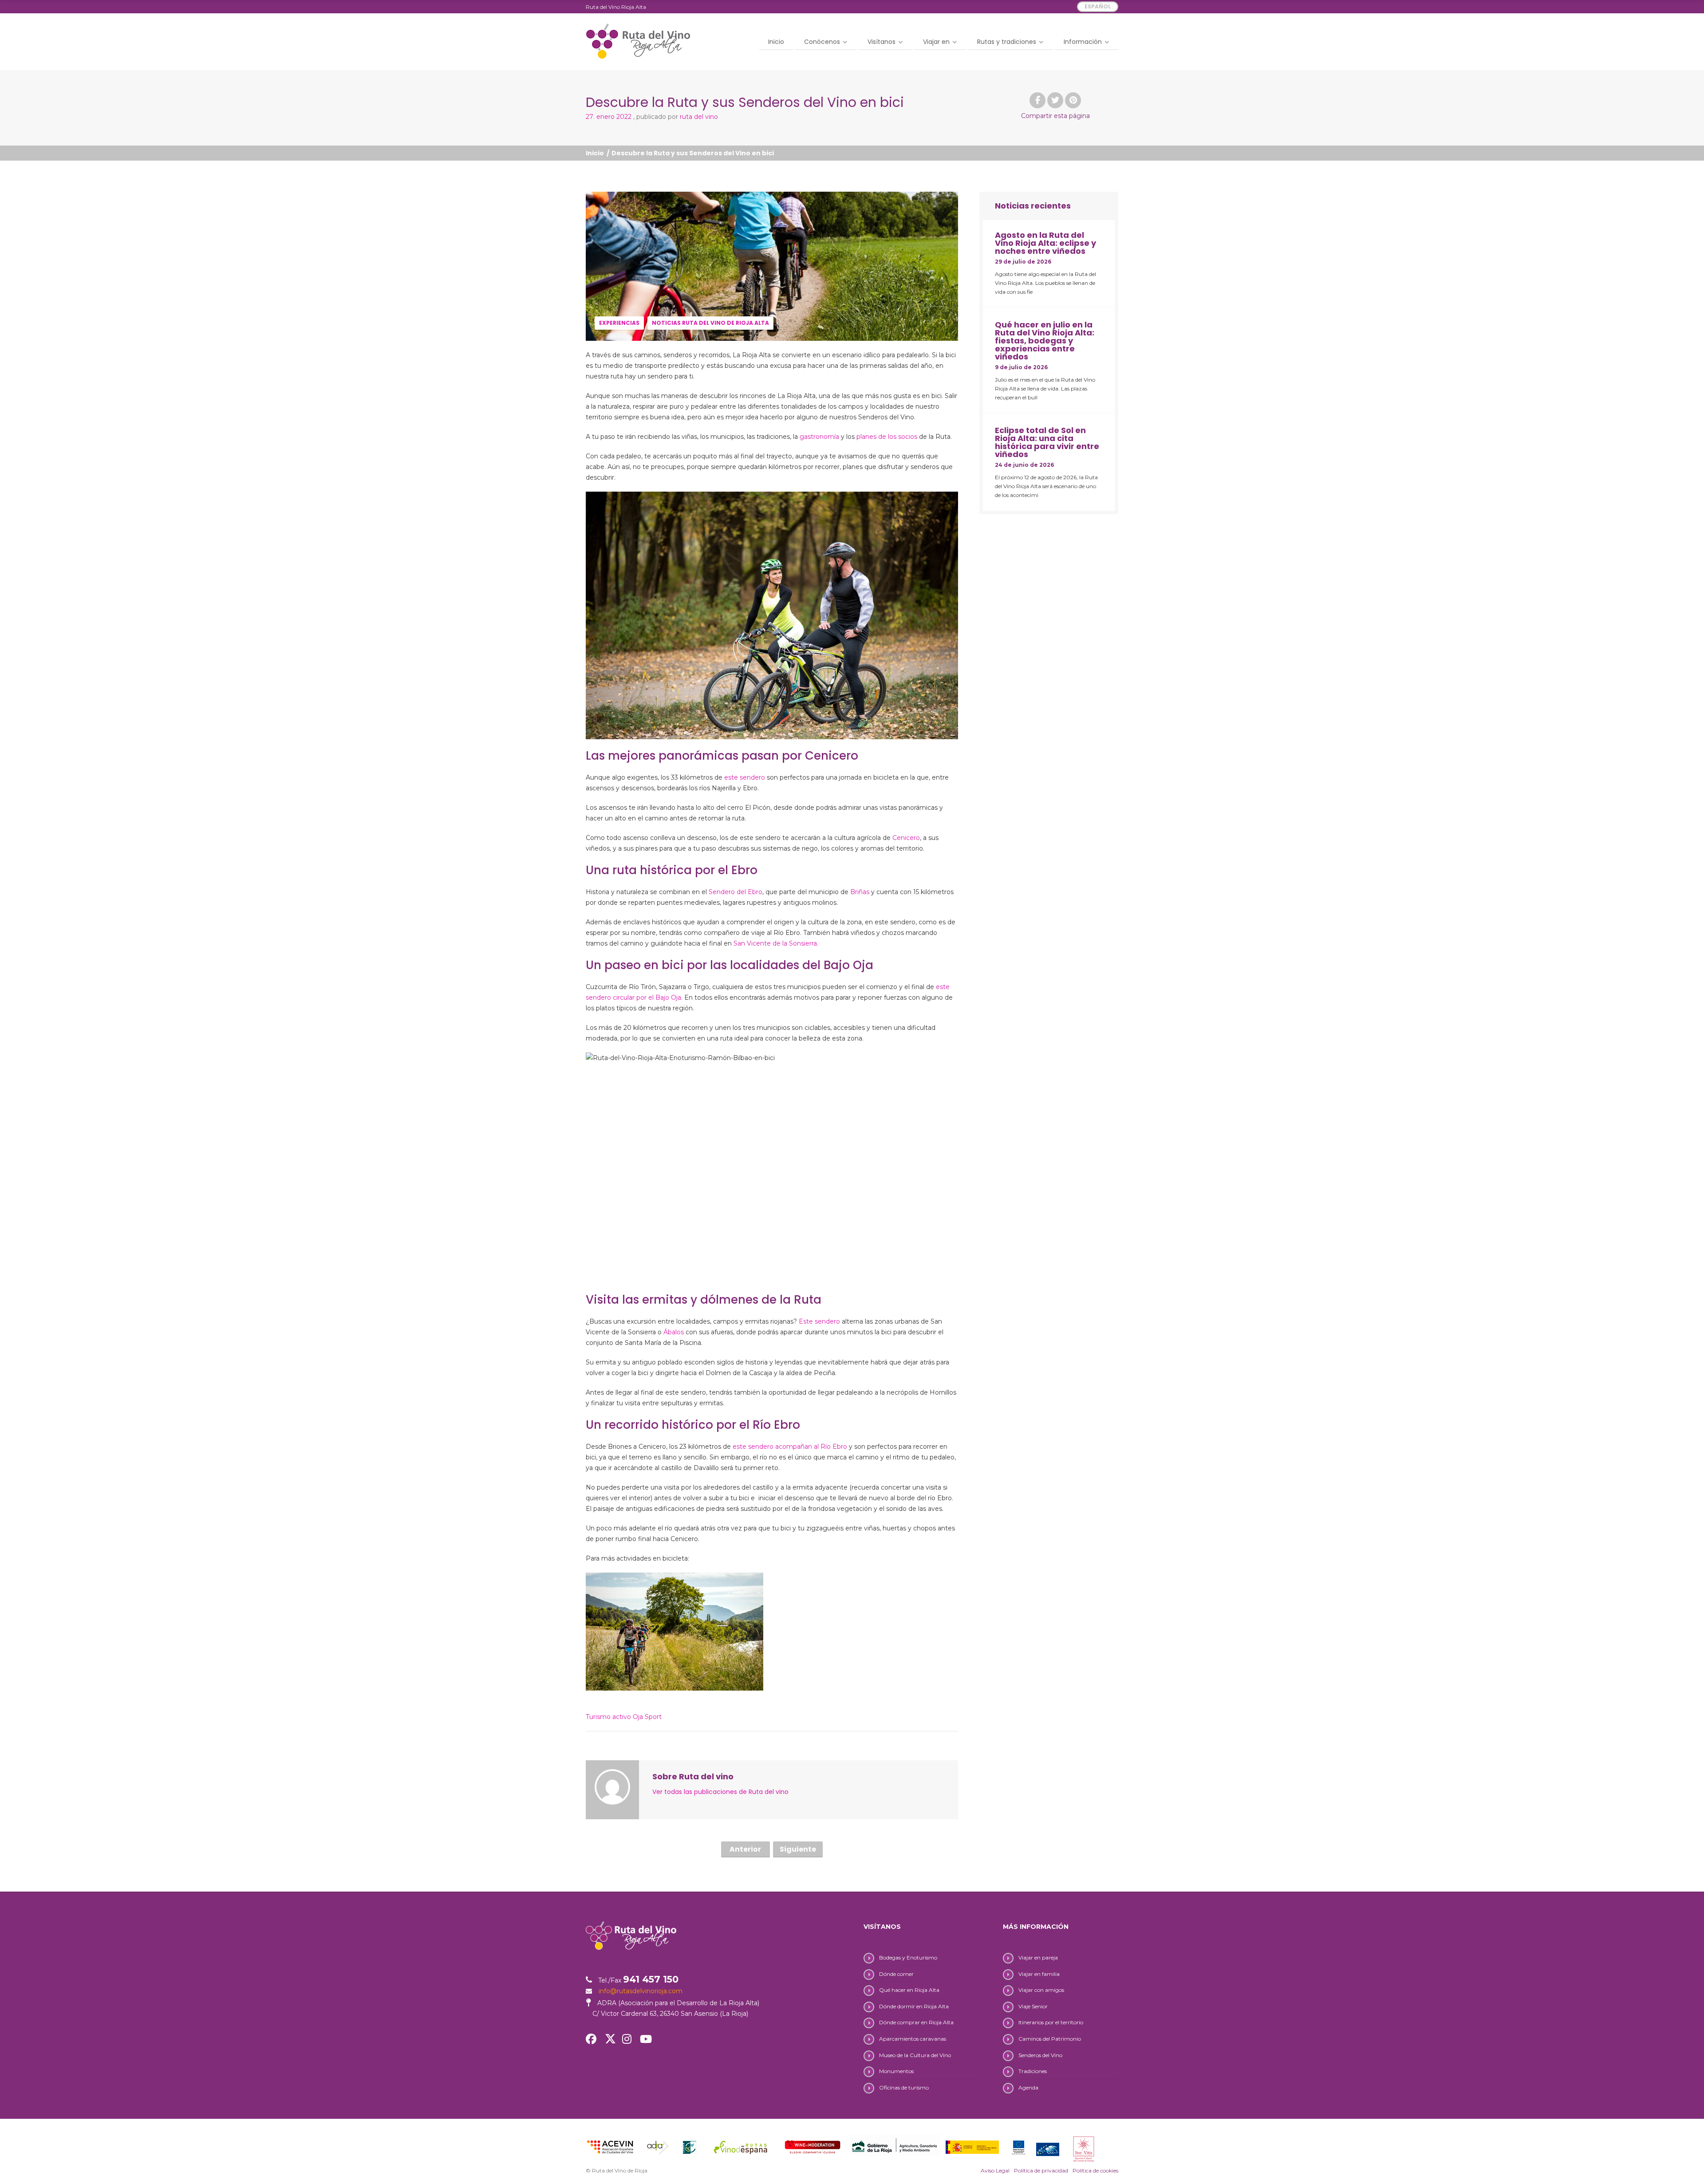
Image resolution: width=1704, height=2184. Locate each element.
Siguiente (798, 1849)
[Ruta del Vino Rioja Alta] (638, 41)
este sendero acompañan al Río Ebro (790, 1447)
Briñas (860, 892)
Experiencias (619, 323)
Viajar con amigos (1041, 1990)
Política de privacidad (1041, 2170)
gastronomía (819, 437)
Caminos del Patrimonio (1050, 2039)
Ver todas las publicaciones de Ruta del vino (720, 1792)
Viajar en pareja (1038, 1957)
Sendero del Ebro (736, 892)
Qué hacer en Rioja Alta (909, 1990)
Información (1083, 42)
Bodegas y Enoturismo (908, 1957)
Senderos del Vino (1040, 2055)
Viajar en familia (1039, 1974)
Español (1098, 6)
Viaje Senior (1033, 2006)
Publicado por (677, 117)
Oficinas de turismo (904, 2087)
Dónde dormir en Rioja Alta (914, 2006)
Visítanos (882, 42)
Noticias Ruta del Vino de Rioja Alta (710, 323)
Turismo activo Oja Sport (624, 1717)
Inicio (776, 42)
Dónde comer (896, 1974)
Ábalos (674, 1332)
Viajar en (936, 42)
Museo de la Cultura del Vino (915, 2055)
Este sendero (819, 1321)
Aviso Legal (995, 2170)
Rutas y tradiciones (1007, 42)
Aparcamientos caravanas (913, 2039)
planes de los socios (887, 437)
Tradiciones (1033, 2071)
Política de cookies (1095, 2170)
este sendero (745, 777)
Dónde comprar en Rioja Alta (916, 2022)
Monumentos (896, 2071)
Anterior (745, 1849)
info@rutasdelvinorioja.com (641, 1991)
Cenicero (906, 838)
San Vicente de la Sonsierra (775, 943)
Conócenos (822, 42)
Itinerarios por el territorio (1051, 2022)
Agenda (1028, 2087)
